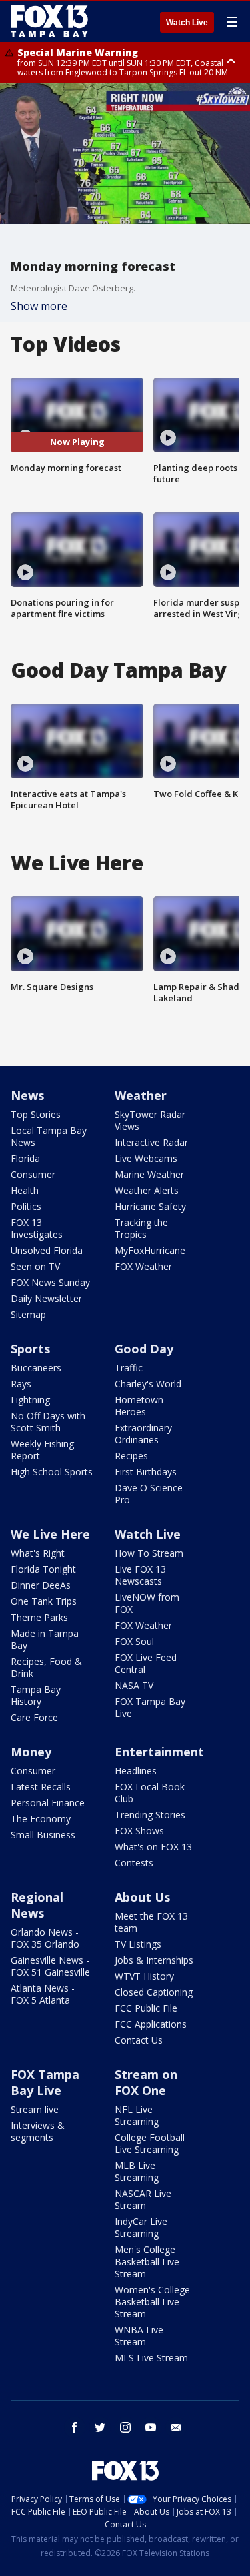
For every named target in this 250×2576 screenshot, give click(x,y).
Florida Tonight (43, 1569)
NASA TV (134, 1685)
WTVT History (144, 1976)
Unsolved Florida (47, 1250)
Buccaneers (36, 1368)
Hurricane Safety (150, 1206)
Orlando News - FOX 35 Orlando (45, 1938)
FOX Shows (139, 1831)
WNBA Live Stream (139, 2336)
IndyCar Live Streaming (141, 2227)
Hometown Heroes (139, 1406)
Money (31, 1752)
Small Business (43, 1835)
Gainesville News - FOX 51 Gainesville (50, 1966)
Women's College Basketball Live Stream (152, 2302)
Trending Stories (150, 1815)
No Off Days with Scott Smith (48, 1422)
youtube (151, 2427)
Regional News (37, 1905)
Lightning (30, 1400)
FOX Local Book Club (150, 1793)
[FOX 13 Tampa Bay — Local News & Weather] (49, 21)
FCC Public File (146, 2008)
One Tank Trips (44, 1601)
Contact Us (139, 2040)
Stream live (35, 2109)
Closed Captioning (154, 1992)
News (27, 1095)
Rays (21, 1384)
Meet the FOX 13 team (151, 1922)
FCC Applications (151, 2024)
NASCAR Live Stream (143, 2199)
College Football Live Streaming (150, 2143)
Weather (141, 1095)
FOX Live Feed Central (146, 1663)
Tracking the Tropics (141, 1228)
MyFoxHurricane (150, 1250)
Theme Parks (39, 1617)
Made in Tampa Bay (45, 1639)
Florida (25, 1158)
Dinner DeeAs (41, 1585)
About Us (142, 1897)
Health (25, 1190)
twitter (100, 2427)
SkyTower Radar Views (150, 1120)
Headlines (136, 1771)
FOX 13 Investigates (37, 1228)
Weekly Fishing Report (42, 1450)
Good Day (144, 1349)
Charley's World (148, 1384)
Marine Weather (149, 1174)
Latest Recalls (41, 1787)
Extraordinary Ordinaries (143, 1434)
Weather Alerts (147, 1190)
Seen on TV (35, 1266)
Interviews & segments (38, 2131)
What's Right (38, 1553)
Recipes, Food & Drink (46, 1667)
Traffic (129, 1368)
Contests (134, 1863)
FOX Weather (143, 1266)
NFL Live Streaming (137, 2115)
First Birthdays (146, 1472)
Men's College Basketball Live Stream (147, 2262)
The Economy (41, 1819)
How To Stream (149, 1553)
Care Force (34, 1717)
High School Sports (52, 1472)
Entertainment (159, 1752)
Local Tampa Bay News (49, 1136)
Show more (39, 306)
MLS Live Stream (151, 2358)
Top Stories (36, 1114)
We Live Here (50, 1534)
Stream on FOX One (146, 2082)
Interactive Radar (151, 1142)
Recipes (131, 1456)
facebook (75, 2427)
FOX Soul (134, 1641)
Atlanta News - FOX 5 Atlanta (43, 1994)
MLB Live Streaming (137, 2171)
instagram (125, 2427)
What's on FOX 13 (153, 1847)
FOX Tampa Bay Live (150, 1707)
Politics (26, 1206)
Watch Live (187, 23)
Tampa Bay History (36, 1695)
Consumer (33, 1174)
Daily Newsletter (46, 1298)
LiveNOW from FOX (147, 1603)
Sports (30, 1349)
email (176, 2427)
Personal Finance (48, 1803)
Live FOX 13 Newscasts (140, 1575)
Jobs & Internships (154, 1960)
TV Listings (138, 1944)
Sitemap (28, 1314)
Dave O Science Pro (149, 1494)
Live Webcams (146, 1158)
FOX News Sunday (50, 1282)
